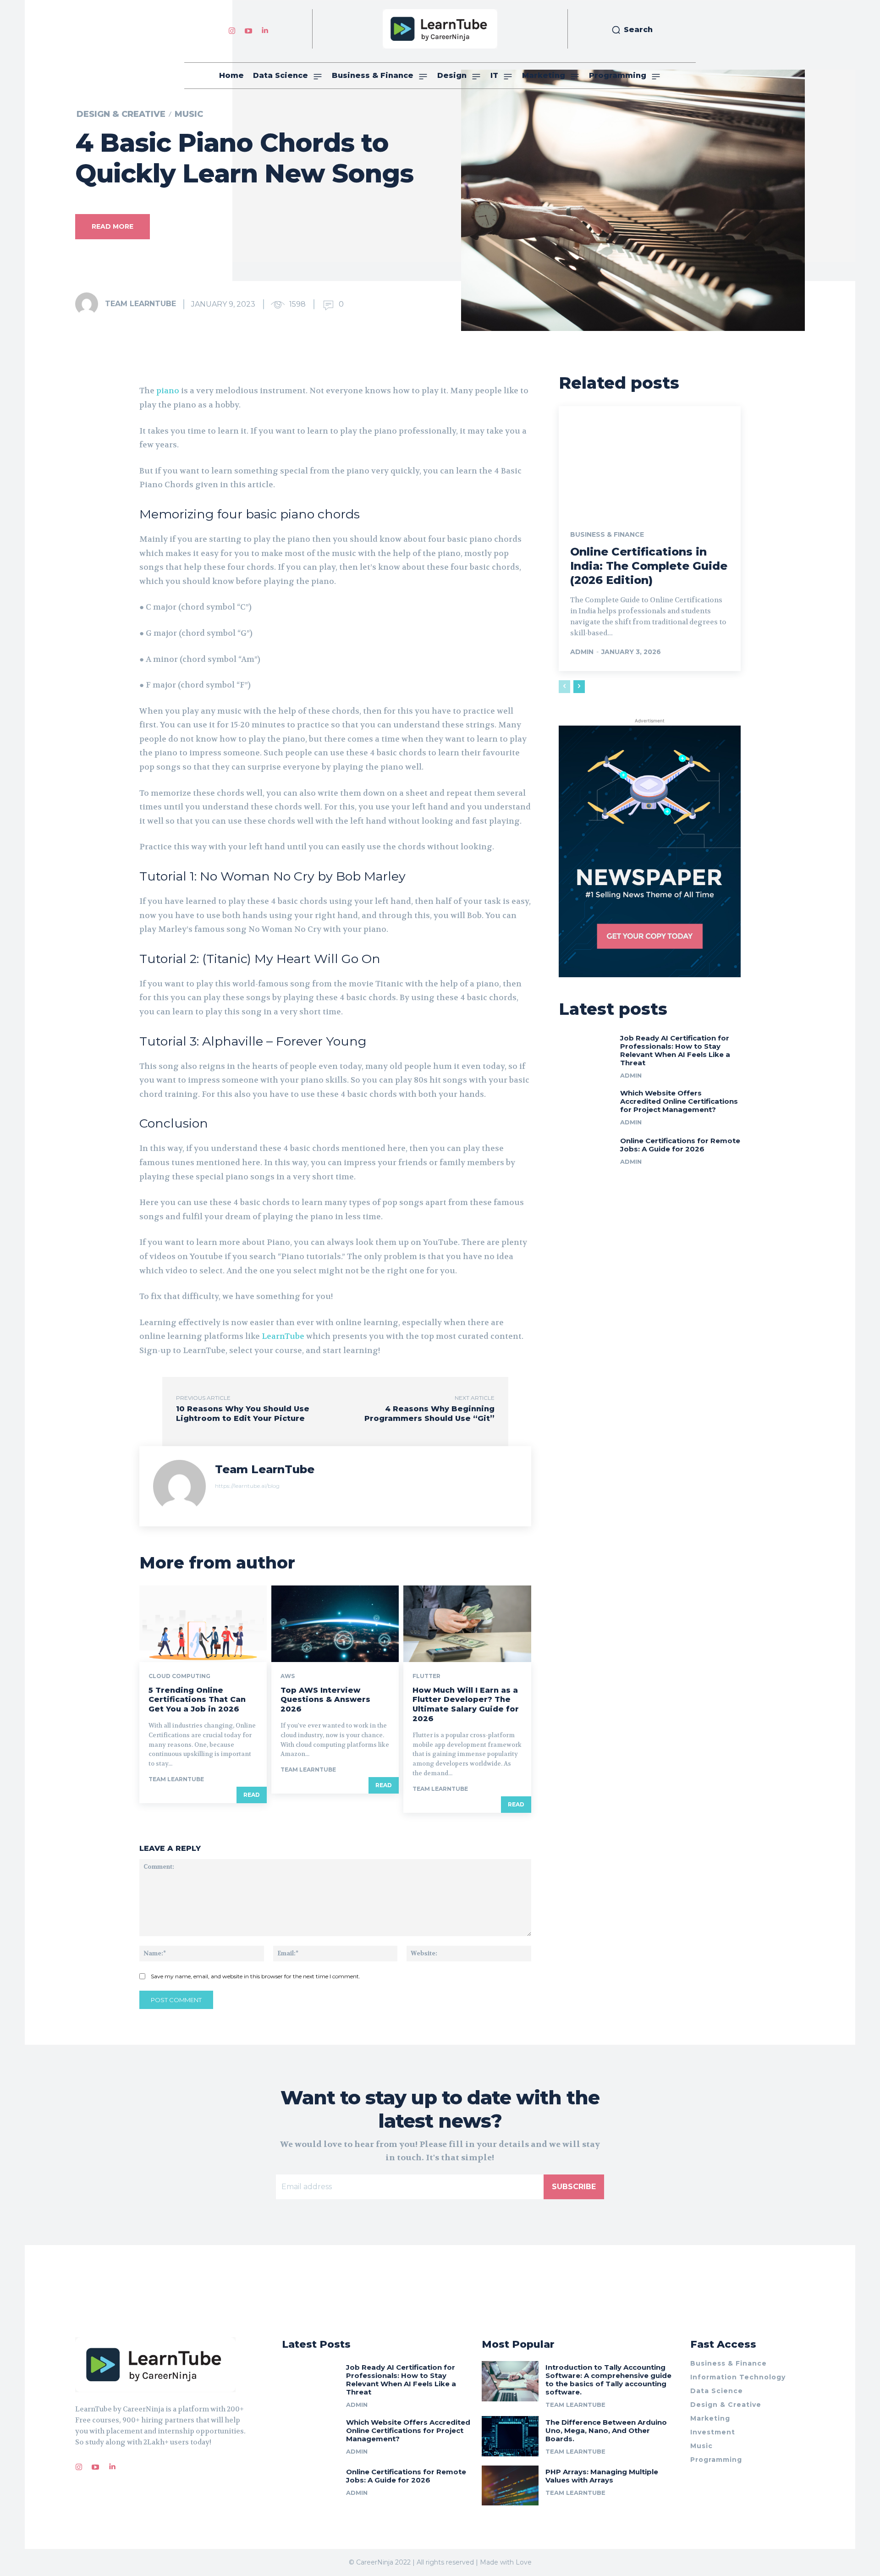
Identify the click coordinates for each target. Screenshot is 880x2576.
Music (189, 114)
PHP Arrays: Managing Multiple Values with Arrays (602, 2476)
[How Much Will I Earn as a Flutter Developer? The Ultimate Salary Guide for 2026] (467, 1624)
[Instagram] (232, 29)
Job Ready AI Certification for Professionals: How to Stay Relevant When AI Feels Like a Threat (675, 1050)
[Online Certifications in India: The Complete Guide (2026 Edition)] (650, 461)
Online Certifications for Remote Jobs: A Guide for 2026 (680, 1145)
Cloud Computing (179, 1676)
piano (168, 391)
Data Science (717, 2391)
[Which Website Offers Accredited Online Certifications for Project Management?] (586, 1106)
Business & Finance (607, 534)
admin (582, 652)
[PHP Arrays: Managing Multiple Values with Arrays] (510, 2485)
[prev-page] (564, 687)
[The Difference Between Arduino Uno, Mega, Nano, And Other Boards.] (510, 2436)
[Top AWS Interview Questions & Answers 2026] (335, 1624)
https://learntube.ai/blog (247, 1486)
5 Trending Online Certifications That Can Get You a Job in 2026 (197, 1700)
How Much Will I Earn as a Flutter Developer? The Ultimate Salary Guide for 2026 (466, 1704)
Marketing (710, 2418)
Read (252, 1795)
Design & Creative (121, 114)
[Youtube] (248, 29)
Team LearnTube (140, 304)
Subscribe (574, 2187)
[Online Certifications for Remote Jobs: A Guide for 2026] (586, 1153)
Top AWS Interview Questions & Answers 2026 (325, 1700)
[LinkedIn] (265, 29)
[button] (632, 30)
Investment (713, 2432)
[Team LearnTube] (89, 304)
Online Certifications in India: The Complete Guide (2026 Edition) (649, 566)
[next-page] (579, 687)
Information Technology (738, 2377)
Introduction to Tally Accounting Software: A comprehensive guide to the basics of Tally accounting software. (608, 2380)
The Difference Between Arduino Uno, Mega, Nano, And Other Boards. (606, 2430)
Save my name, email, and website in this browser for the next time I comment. (256, 1976)
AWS (288, 1676)
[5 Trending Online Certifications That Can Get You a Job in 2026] (203, 1624)
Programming (716, 2460)
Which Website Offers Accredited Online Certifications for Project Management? (679, 1101)
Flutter (426, 1676)
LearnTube (283, 1336)
